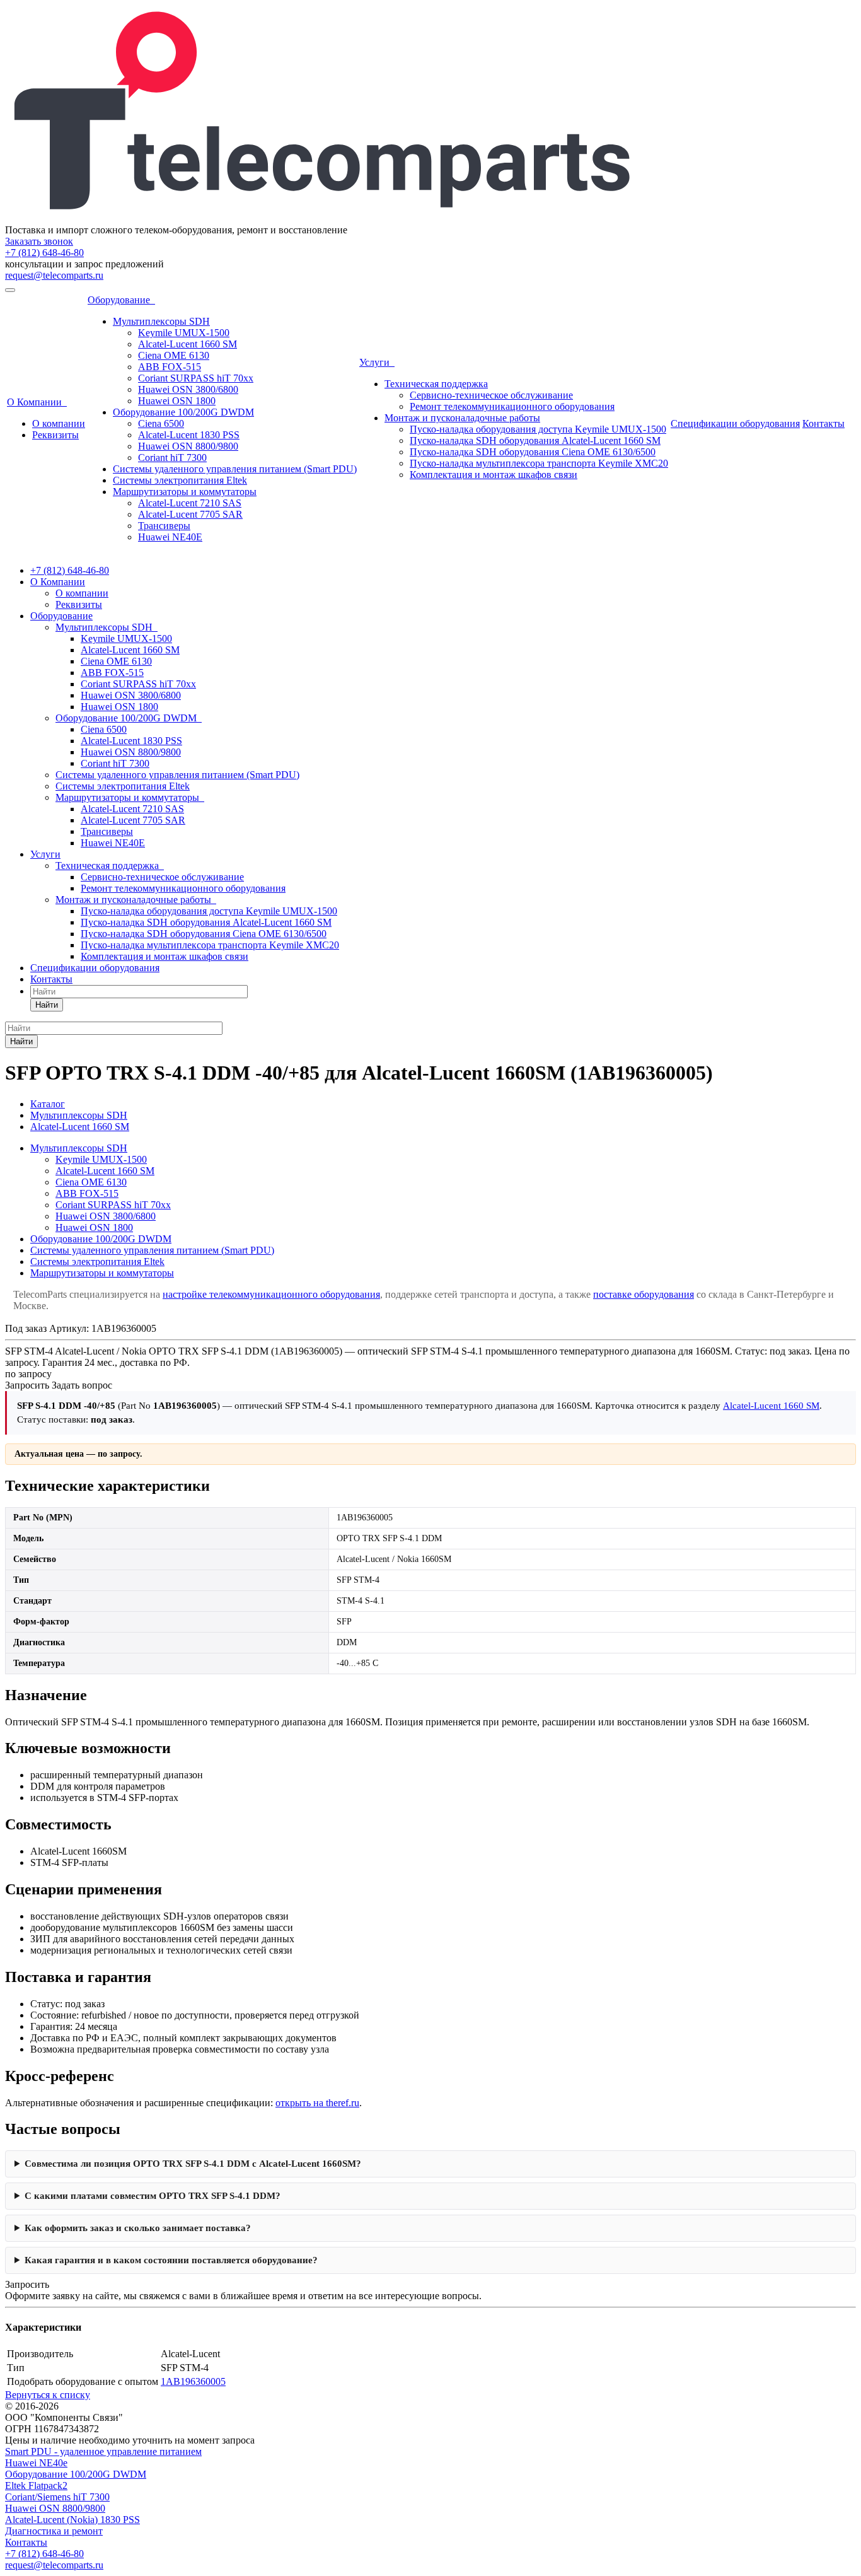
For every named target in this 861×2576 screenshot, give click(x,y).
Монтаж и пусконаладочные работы (462, 418)
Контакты (823, 423)
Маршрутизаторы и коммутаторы (185, 492)
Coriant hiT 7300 (172, 458)
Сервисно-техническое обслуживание (491, 395)
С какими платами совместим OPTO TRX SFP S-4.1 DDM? (153, 2196)
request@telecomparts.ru (54, 275)
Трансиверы (164, 526)
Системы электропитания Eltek (180, 480)
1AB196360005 (193, 2381)
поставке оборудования (644, 1294)
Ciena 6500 (161, 423)
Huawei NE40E (170, 537)
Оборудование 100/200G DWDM (183, 412)
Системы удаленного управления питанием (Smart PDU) (235, 469)
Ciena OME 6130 (174, 355)
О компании (59, 423)
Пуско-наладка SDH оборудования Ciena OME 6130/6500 (533, 452)
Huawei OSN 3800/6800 (188, 389)
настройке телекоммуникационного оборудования (271, 1294)
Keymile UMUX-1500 (184, 333)
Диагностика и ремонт (54, 2531)
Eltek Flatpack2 (36, 2486)
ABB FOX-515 (170, 367)
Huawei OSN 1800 (177, 401)
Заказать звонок (39, 241)
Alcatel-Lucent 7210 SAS (190, 503)
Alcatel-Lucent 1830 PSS (189, 435)
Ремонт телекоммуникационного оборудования (512, 406)
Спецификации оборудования (735, 423)
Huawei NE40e (36, 2463)
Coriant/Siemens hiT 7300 (57, 2497)
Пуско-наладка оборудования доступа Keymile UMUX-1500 (538, 429)
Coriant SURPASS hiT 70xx (196, 378)
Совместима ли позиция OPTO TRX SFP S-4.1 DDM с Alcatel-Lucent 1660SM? (193, 2164)
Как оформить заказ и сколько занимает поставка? (138, 2228)
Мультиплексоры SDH (161, 321)
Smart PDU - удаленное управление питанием (103, 2451)
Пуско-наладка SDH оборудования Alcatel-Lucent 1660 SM (535, 440)
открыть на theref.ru (317, 2103)
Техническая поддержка (436, 384)
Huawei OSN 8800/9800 (188, 446)
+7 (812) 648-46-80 (44, 253)
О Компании (37, 402)
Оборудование (121, 300)
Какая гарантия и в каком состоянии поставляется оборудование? (171, 2260)
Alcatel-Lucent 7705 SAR (190, 514)
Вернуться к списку (48, 2395)
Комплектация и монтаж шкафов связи (494, 475)
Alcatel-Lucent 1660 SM (188, 344)
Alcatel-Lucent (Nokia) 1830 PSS (72, 2520)
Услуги (377, 362)
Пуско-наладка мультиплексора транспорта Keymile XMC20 (539, 463)
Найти (47, 1005)
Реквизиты (55, 435)
